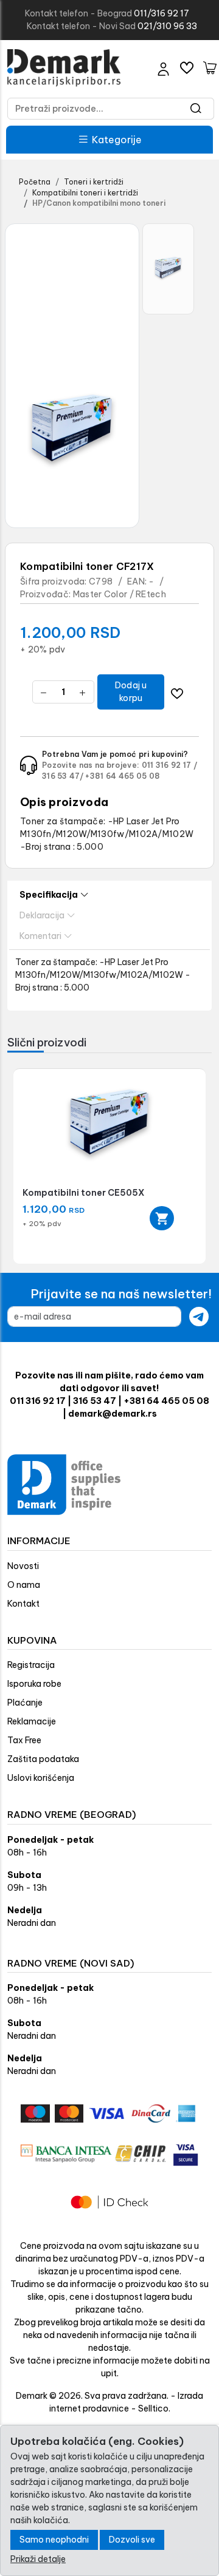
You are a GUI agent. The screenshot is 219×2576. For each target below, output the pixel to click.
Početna (35, 182)
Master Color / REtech (120, 594)
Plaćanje (25, 1703)
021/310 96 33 (167, 26)
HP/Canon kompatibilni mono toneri (99, 203)
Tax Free (24, 1740)
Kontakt (23, 1604)
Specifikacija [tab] (49, 895)
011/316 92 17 (162, 13)
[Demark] (64, 68)
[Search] (196, 109)
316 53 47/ (63, 776)
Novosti (23, 1566)
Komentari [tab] (40, 936)
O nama (24, 1585)
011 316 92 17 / (170, 765)
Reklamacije (32, 1721)
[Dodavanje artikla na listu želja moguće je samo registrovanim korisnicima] (177, 692)
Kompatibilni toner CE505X (84, 1193)
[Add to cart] (162, 1218)
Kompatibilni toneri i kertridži (85, 193)
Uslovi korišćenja (41, 1778)
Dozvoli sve (132, 2540)
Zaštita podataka (43, 1759)
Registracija (31, 1665)
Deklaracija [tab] (42, 915)
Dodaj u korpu (131, 692)
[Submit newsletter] (199, 1317)
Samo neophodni (54, 2540)
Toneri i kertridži (94, 182)
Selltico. (154, 2408)
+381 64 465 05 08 (123, 776)
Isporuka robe (34, 1684)
